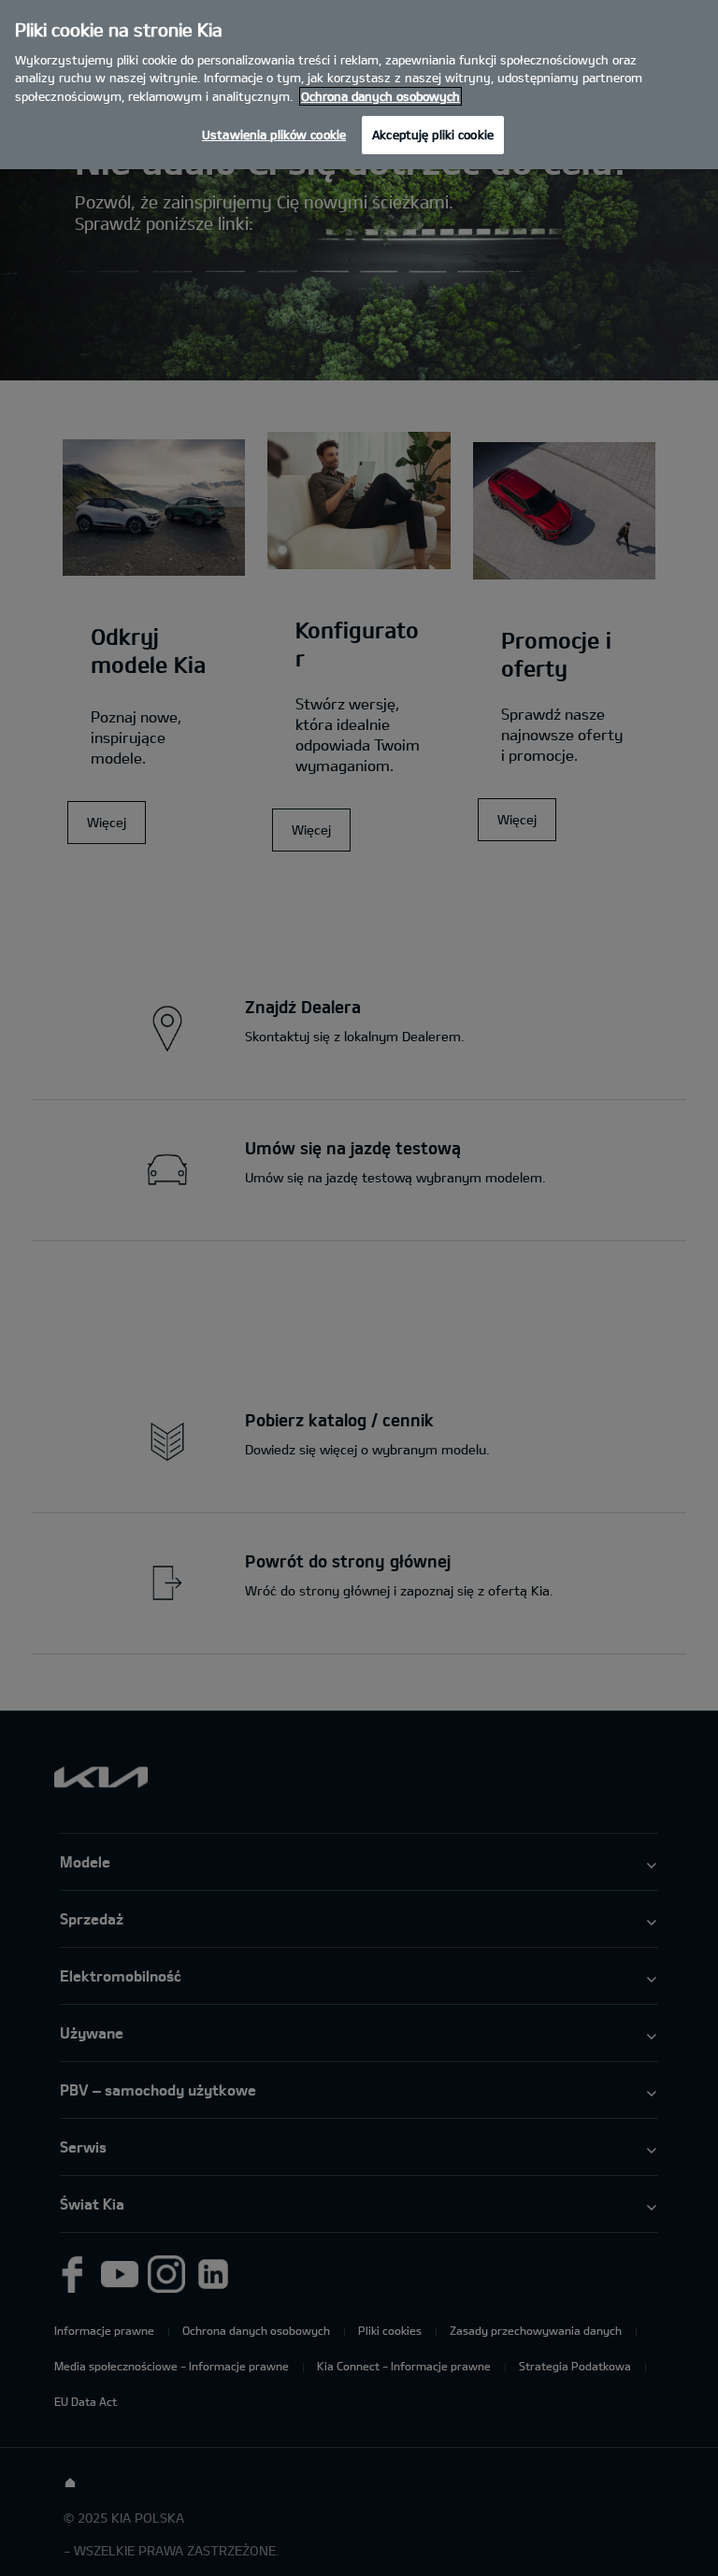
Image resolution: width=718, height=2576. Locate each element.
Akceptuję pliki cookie (433, 135)
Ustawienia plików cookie (274, 135)
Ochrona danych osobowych (381, 96)
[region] (359, 85)
